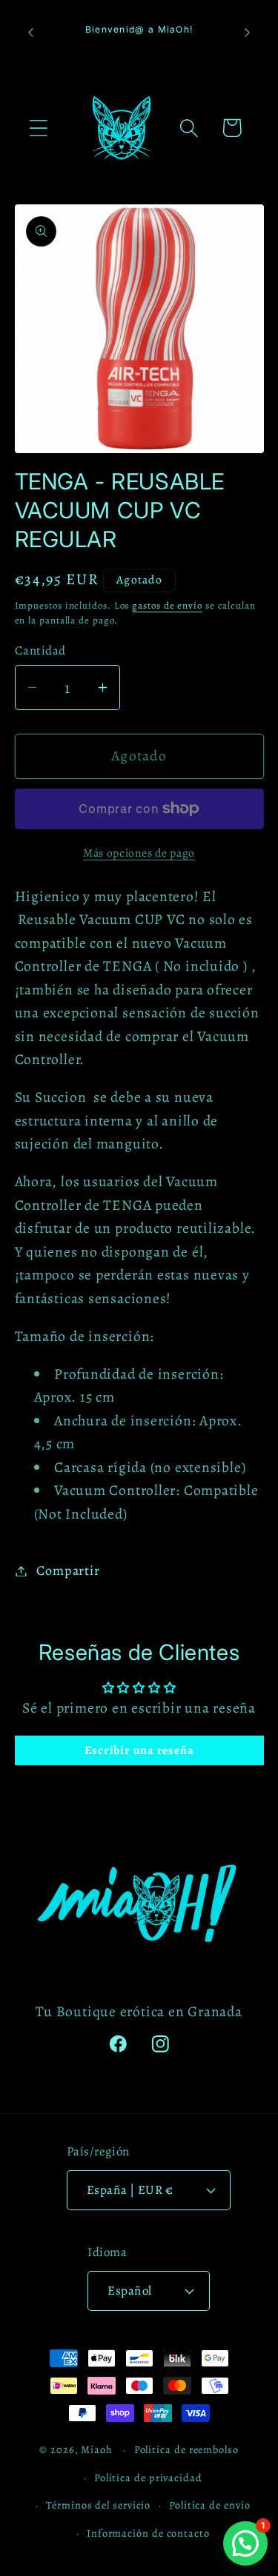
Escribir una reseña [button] (139, 1750)
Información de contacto (148, 2533)
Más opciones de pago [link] (139, 853)
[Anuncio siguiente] (248, 33)
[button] (38, 128)
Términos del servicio (98, 2505)
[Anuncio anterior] (31, 33)
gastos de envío (167, 605)
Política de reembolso (186, 2449)
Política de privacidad (148, 2478)
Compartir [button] (68, 1570)
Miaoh (97, 2449)
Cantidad (40, 650)
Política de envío (209, 2505)
